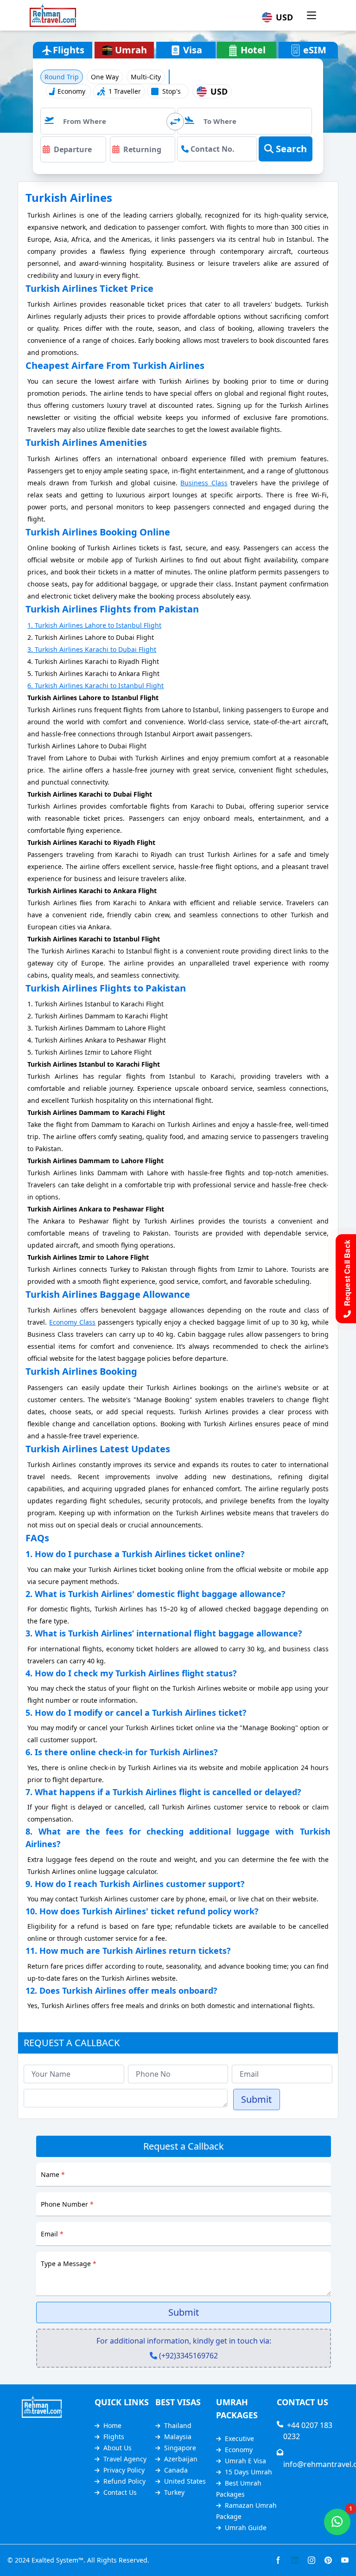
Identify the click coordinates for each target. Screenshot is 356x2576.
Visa (193, 50)
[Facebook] (278, 2560)
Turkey (174, 2492)
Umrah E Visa (245, 2461)
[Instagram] (311, 2560)
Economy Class (72, 1322)
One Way (105, 77)
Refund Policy (124, 2481)
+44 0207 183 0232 (308, 2431)
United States (185, 2481)
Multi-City (146, 77)
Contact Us (120, 2492)
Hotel (253, 50)
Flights (114, 2437)
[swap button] (175, 122)
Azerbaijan (181, 2459)
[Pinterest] (328, 2560)
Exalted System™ (57, 2560)
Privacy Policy (124, 2470)
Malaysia (178, 2437)
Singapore (180, 2448)
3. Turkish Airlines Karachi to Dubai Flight (92, 649)
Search (290, 149)
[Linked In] (295, 2560)
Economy (239, 2450)
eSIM (315, 50)
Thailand (178, 2425)
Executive (239, 2438)
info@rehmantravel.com (310, 2459)
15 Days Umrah (248, 2472)
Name (53, 2174)
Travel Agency (125, 2459)
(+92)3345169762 (188, 2356)
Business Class (204, 483)
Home (112, 2425)
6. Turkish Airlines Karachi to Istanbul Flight (95, 686)
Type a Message (69, 2264)
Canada (176, 2470)
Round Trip (62, 77)
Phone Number (67, 2204)
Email (52, 2234)
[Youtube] (345, 2560)
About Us (118, 2448)
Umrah (131, 50)
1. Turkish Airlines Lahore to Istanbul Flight (94, 625)
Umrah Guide (246, 2528)
